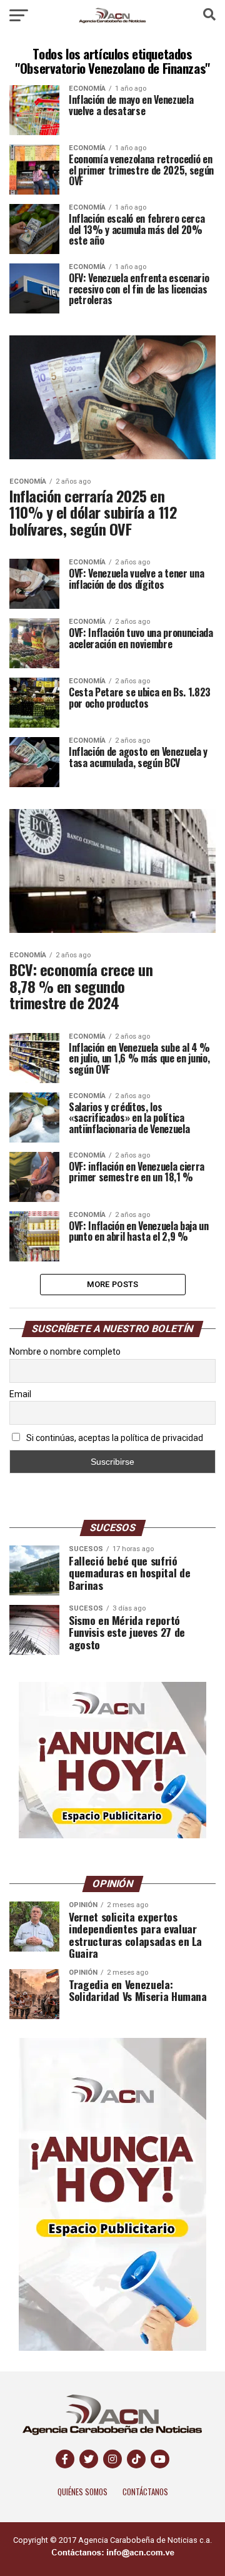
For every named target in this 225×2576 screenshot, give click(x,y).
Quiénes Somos (82, 2492)
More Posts (113, 1284)
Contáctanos (145, 2492)
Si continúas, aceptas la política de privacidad (114, 1438)
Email (20, 1394)
